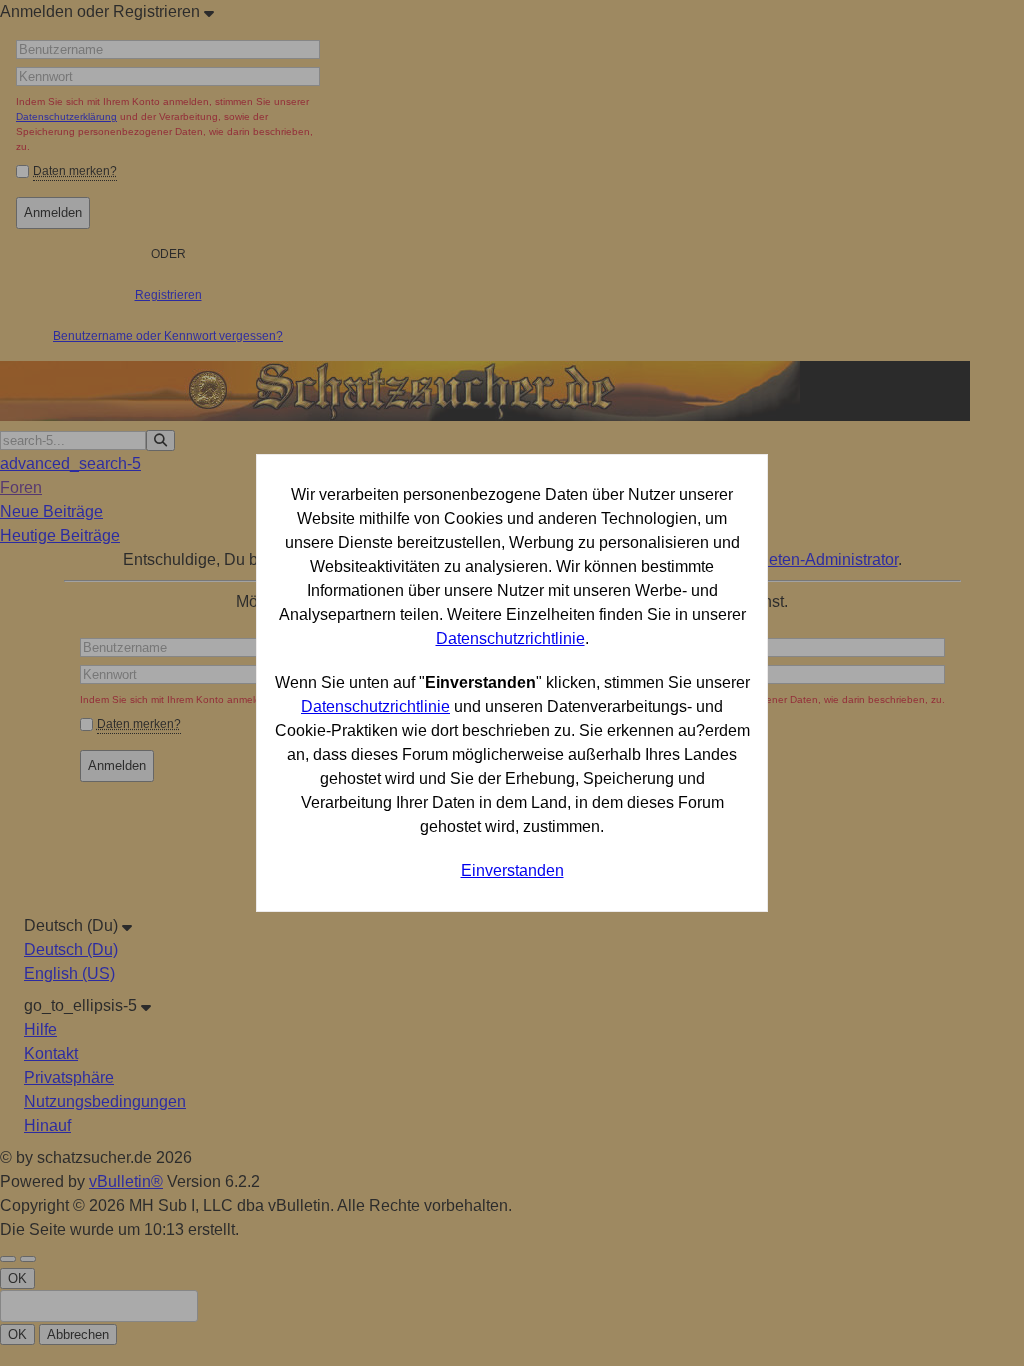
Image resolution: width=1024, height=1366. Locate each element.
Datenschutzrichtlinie (510, 638)
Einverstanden (512, 870)
